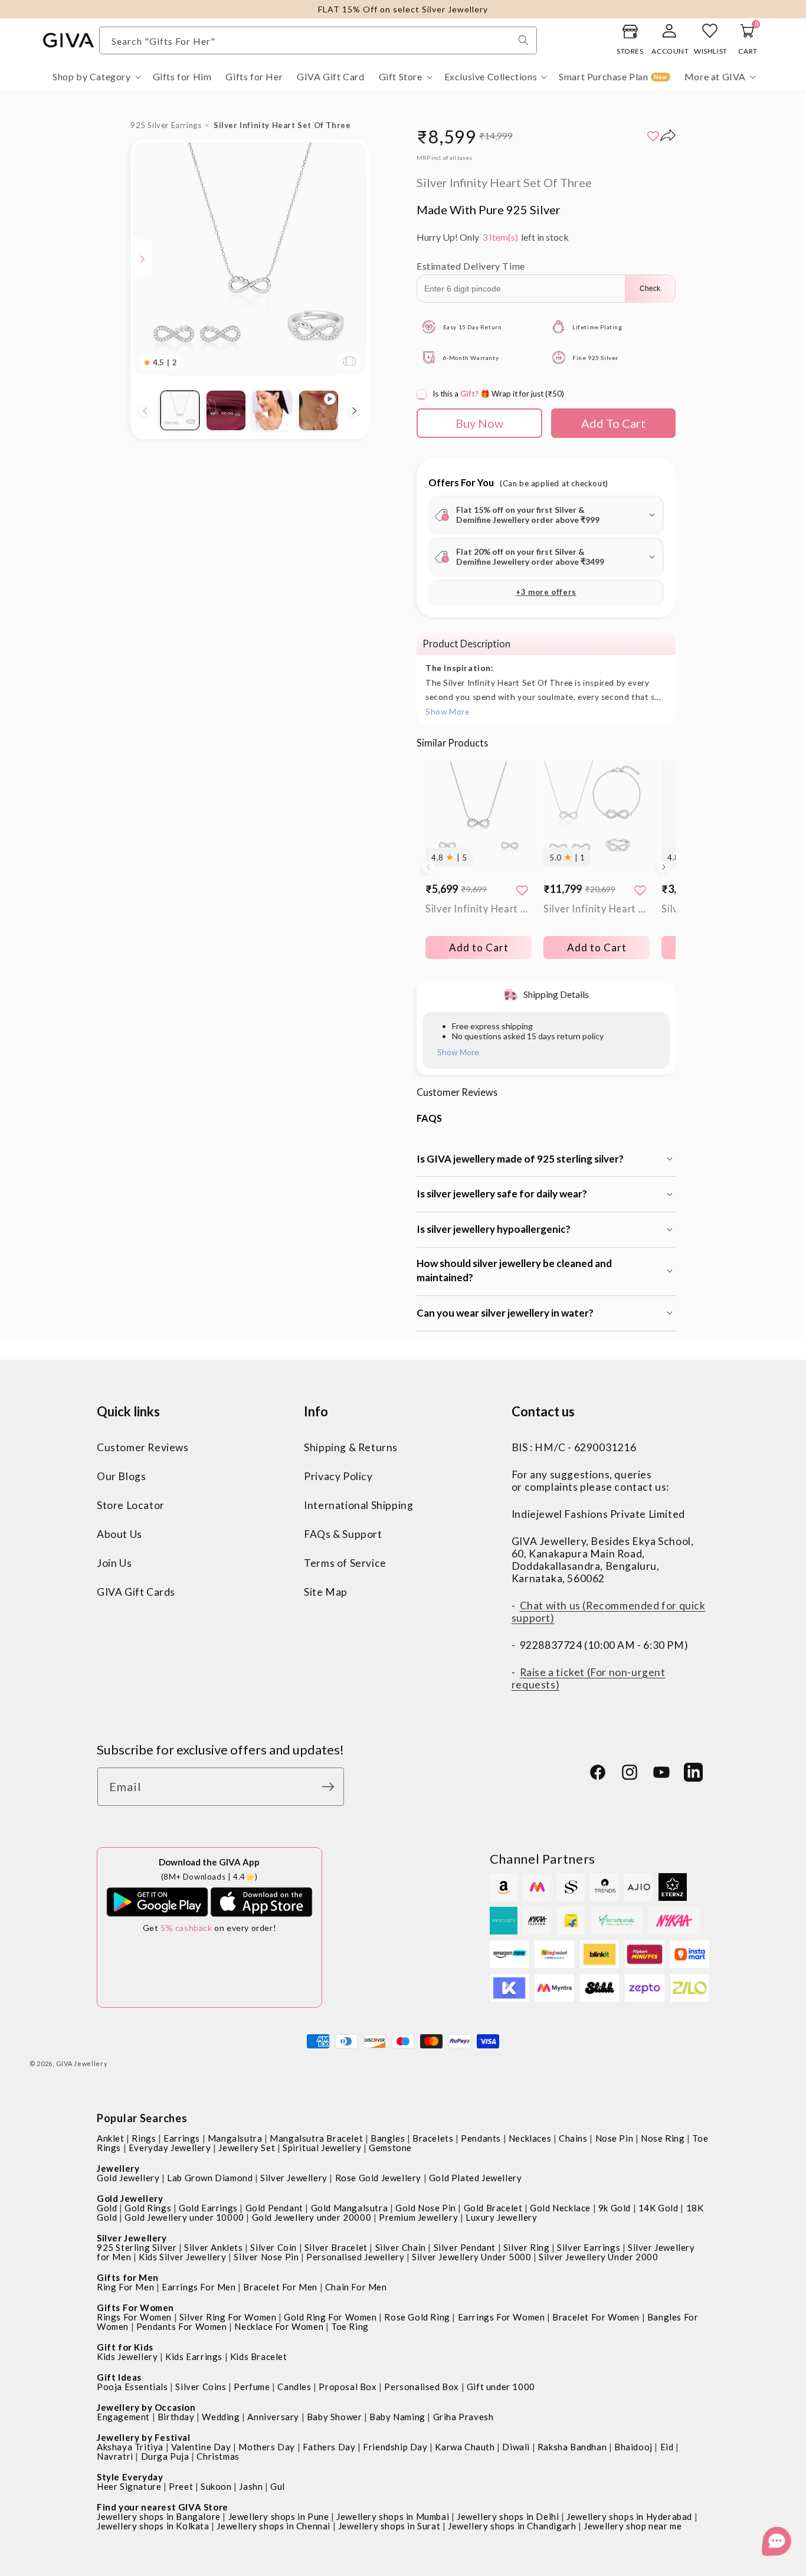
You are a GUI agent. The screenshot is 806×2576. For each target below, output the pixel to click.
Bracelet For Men (280, 2287)
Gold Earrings (208, 2208)
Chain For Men (356, 2287)
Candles (294, 2387)
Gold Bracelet (493, 2208)
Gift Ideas (119, 2377)
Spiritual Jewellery (322, 2148)
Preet (181, 2486)
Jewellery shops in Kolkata (153, 2526)
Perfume (252, 2387)
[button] (96, 77)
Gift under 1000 (501, 2387)
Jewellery (118, 2168)
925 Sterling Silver (137, 2247)
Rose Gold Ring (417, 2317)
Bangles (388, 2138)
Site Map (326, 1592)
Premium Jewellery (418, 2217)
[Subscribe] (331, 1787)
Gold (107, 2208)
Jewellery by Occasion (146, 2407)
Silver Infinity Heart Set (479, 909)
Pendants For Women (182, 2326)
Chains (573, 2138)
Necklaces (530, 2138)
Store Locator (131, 1505)
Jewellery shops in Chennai (273, 2526)
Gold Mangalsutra (350, 2208)
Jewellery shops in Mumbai (393, 2516)
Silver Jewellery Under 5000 (471, 2257)
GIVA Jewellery (82, 2063)
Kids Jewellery (127, 2356)
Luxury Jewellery (502, 2217)
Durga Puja (165, 2456)
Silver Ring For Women (228, 2317)
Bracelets (433, 2138)
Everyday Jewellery (170, 2148)
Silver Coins (201, 2387)
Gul (278, 2486)
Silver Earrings (589, 2247)
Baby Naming (397, 2417)
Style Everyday (130, 2477)
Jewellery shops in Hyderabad (629, 2516)
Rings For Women (134, 2317)
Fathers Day (329, 2447)
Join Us (114, 1563)
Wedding (221, 2417)
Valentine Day (201, 2447)
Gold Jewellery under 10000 (184, 2217)
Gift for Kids (125, 2347)
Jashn (251, 2486)
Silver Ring (527, 2247)
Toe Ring (350, 2326)
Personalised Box (422, 2387)
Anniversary (273, 2417)
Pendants (481, 2138)
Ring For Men (125, 2287)
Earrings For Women (502, 2317)
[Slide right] (355, 411)
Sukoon (216, 2486)
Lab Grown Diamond (210, 2178)
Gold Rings (148, 2208)
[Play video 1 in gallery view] (319, 410)
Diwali (516, 2447)
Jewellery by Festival (144, 2437)
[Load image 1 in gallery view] (180, 410)
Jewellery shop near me (633, 2526)
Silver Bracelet (336, 2247)
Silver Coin (273, 2247)
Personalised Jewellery (355, 2257)
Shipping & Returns (351, 1447)
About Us (119, 1534)
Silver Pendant (465, 2247)
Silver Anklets (213, 2247)
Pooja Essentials (132, 2387)
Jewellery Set (247, 2148)
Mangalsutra (235, 2138)
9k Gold (615, 2208)
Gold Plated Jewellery (476, 2178)
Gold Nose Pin (426, 2208)
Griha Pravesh (463, 2417)
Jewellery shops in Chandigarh (512, 2526)
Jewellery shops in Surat (389, 2526)
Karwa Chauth (465, 2447)
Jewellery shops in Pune (279, 2516)
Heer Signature (129, 2486)
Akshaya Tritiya (130, 2447)
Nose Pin (615, 2138)
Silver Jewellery (294, 2178)
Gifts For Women (135, 2307)
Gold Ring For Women (330, 2317)
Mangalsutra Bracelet (316, 2138)
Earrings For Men (199, 2287)
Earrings (182, 2138)
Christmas (218, 2456)
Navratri (115, 2456)
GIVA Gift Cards (136, 1592)
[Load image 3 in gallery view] (272, 410)
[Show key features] (143, 259)
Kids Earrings (194, 2356)
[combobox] (318, 40)
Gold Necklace (560, 2208)
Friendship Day (395, 2447)
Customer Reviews (143, 1447)
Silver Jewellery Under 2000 (598, 2257)
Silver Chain (401, 2247)
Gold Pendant (274, 2208)
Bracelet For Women (596, 2317)
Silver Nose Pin (266, 2257)
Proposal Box (348, 2387)
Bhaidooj (633, 2447)
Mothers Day (267, 2447)
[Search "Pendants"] (523, 40)
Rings (144, 2138)
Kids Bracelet (259, 2356)
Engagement (123, 2417)
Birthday (176, 2417)
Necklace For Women (279, 2326)
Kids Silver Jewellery (183, 2257)
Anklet (111, 2138)
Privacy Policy (338, 1476)
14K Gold (658, 2208)
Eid (667, 2447)
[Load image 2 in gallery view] (226, 410)
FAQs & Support (343, 1534)
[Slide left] (145, 411)
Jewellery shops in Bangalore (159, 2516)
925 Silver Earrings (166, 125)
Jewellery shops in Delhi (508, 2516)
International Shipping (358, 1505)
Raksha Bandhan (572, 2447)
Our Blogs (121, 1476)
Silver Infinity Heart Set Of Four (597, 909)
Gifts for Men (128, 2277)
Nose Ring (663, 2138)
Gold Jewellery (128, 2178)
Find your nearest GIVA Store (163, 2507)
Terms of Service (345, 1563)
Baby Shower (335, 2417)
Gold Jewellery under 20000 (312, 2217)
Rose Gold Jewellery (378, 2178)
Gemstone (390, 2148)
